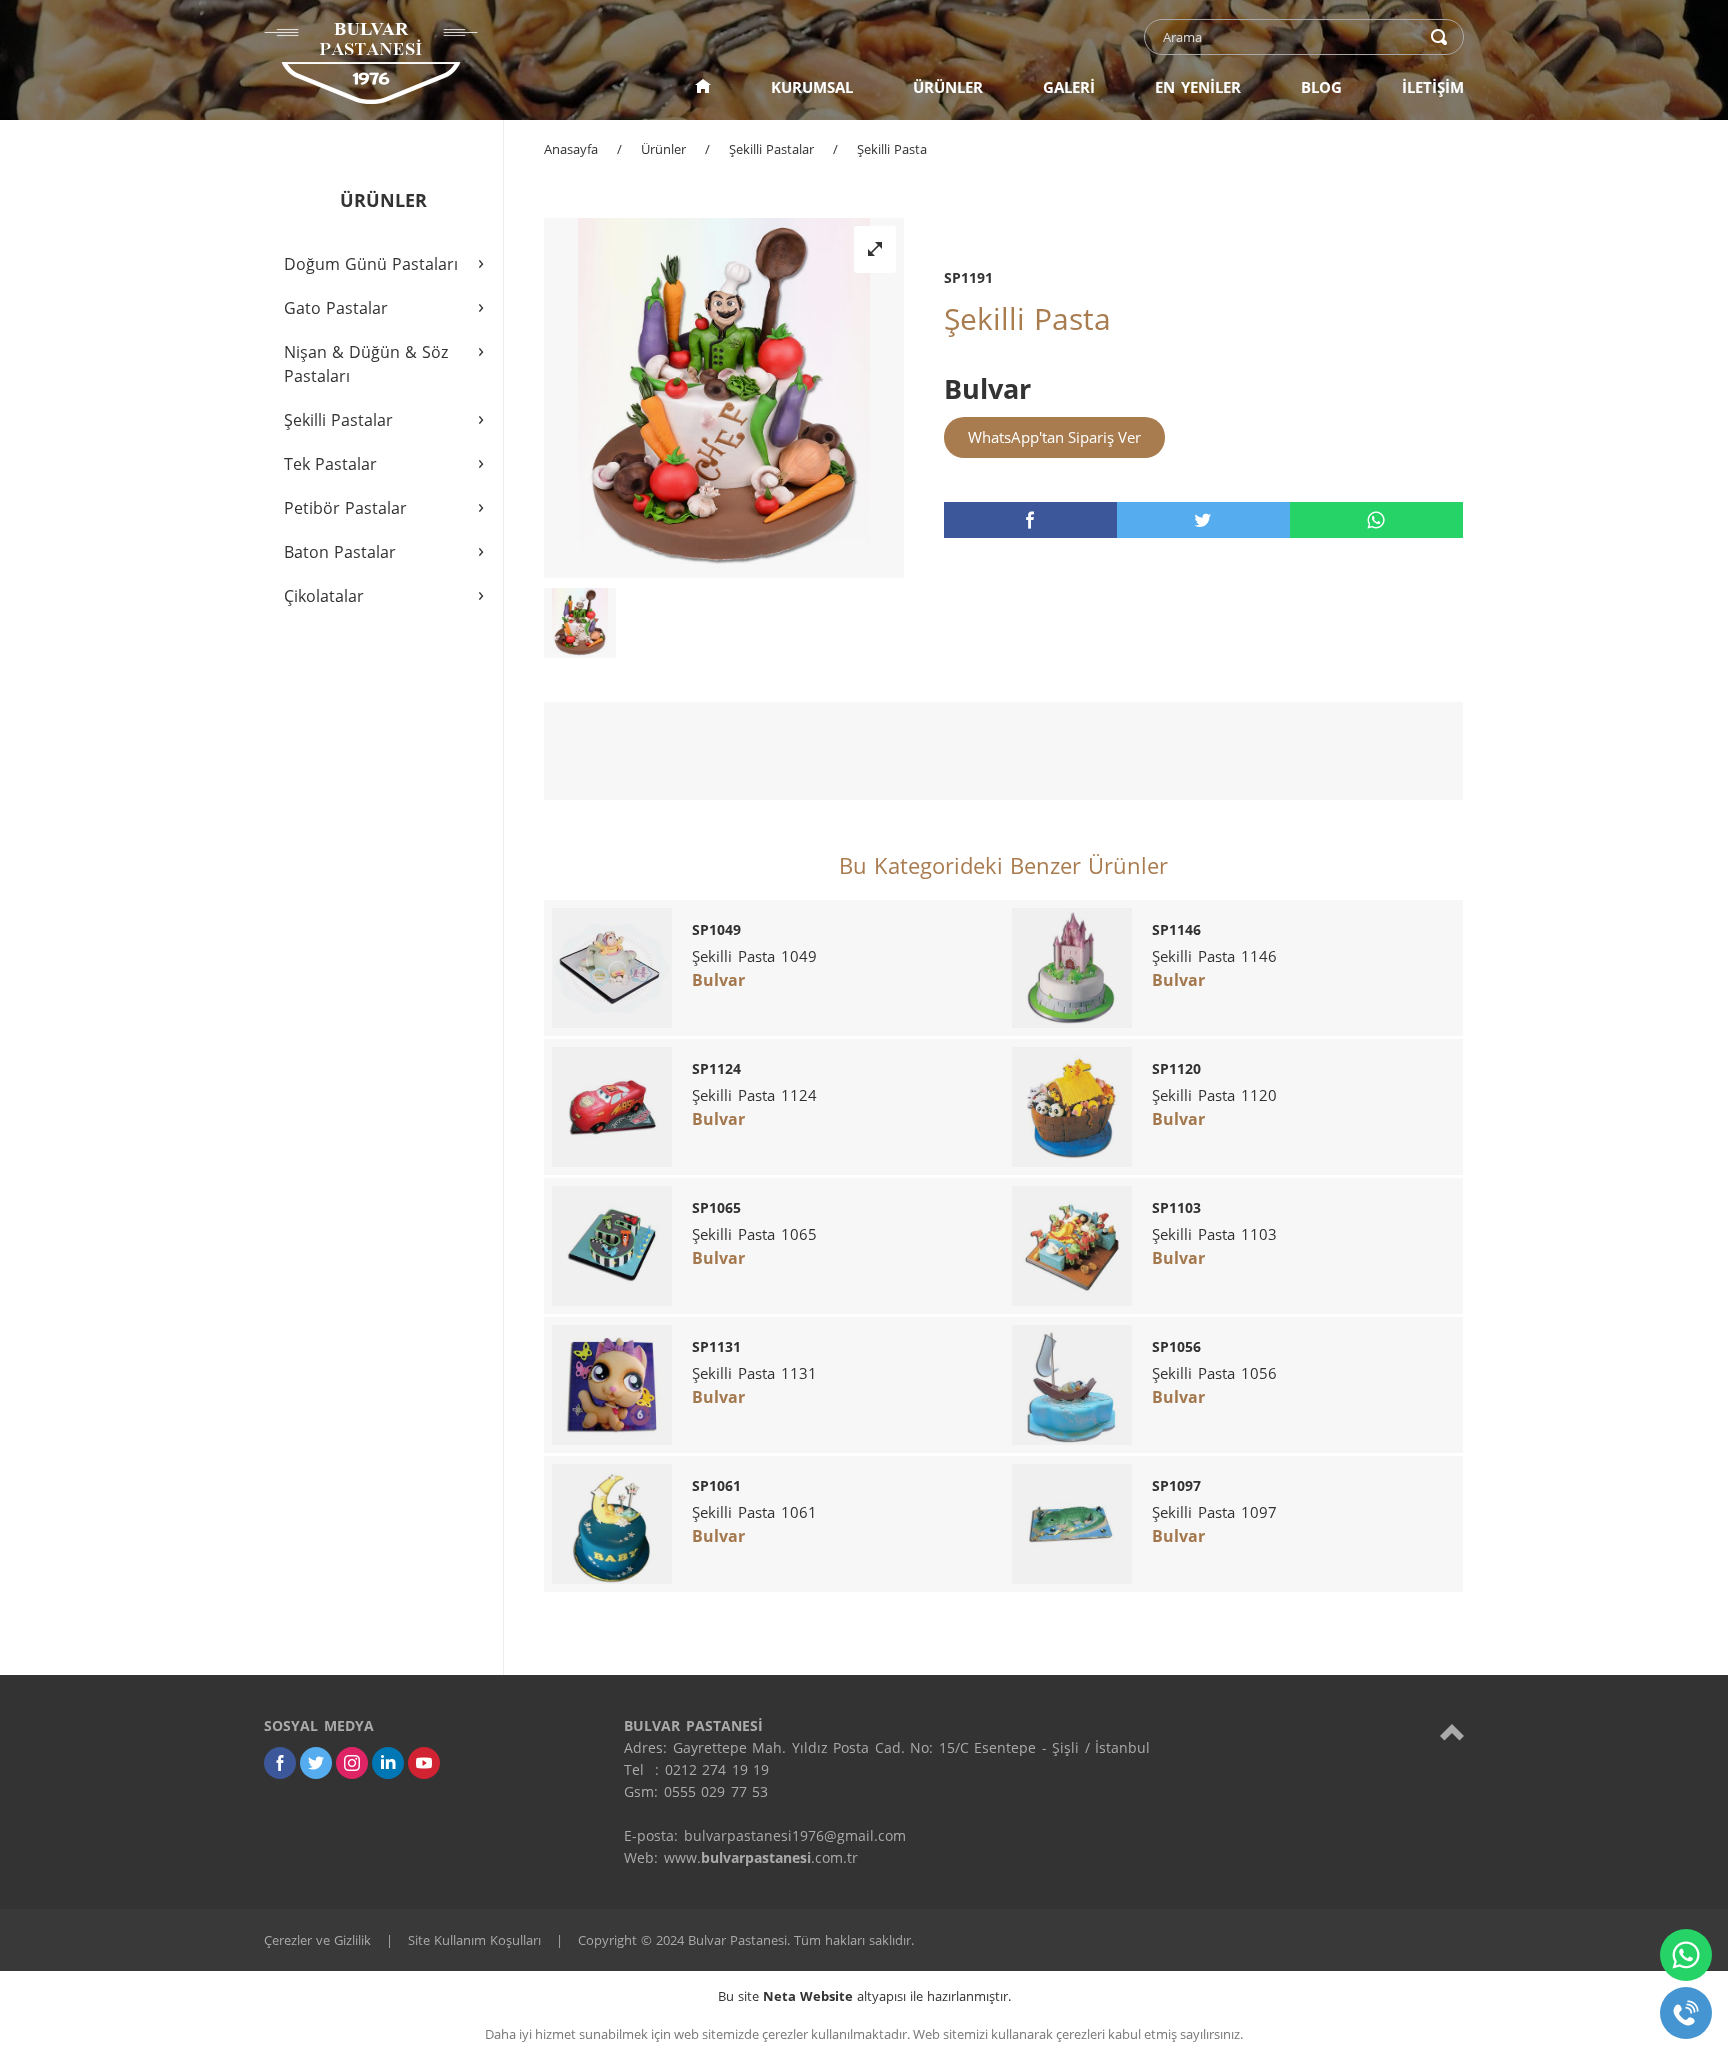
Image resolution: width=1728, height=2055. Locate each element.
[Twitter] (316, 1763)
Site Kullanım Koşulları (474, 1940)
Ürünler (663, 149)
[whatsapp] (1376, 520)
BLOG (1321, 87)
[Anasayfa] (703, 87)
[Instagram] (352, 1763)
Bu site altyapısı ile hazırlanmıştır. (864, 1996)
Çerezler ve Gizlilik (317, 1940)
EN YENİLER (1198, 87)
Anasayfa (571, 149)
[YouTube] (424, 1763)
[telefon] (1686, 2013)
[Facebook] (280, 1763)
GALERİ (1069, 87)
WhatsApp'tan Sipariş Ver (1054, 437)
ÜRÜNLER (948, 87)
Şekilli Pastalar (771, 149)
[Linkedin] (388, 1763)
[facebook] (1030, 520)
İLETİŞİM (1433, 87)
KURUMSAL (812, 87)
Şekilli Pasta (892, 149)
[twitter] (1203, 520)
